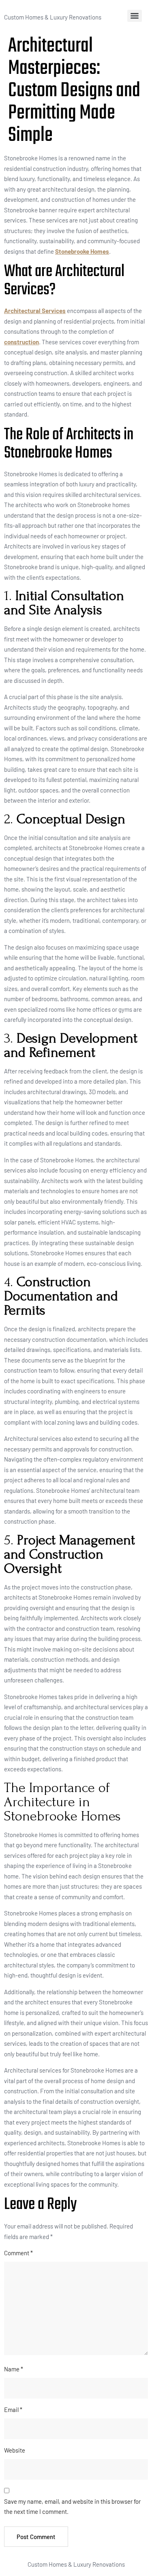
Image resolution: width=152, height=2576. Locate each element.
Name (14, 2369)
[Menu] (135, 16)
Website (15, 2450)
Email (13, 2410)
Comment (18, 2253)
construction (21, 342)
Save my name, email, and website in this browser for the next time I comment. (72, 2507)
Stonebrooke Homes (82, 251)
